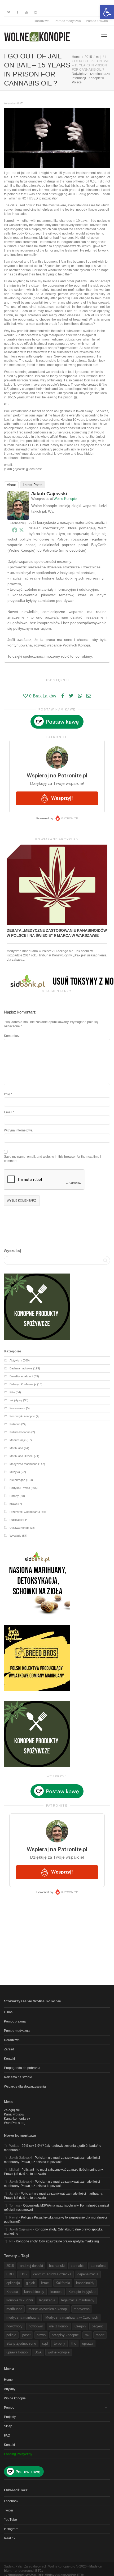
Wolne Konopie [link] (65, 499)
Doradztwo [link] (42, 21)
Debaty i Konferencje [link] (23, 1384)
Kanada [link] (12, 2292)
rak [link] (87, 2335)
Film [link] (12, 1392)
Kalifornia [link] (63, 2283)
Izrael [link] (45, 2283)
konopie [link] (56, 2292)
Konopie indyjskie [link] (82, 2292)
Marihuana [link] (16, 1448)
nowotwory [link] (14, 2326)
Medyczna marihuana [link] (23, 1464)
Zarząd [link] (9, 2049)
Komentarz (12, 1036)
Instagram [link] (11, 2529)
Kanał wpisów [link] (14, 2114)
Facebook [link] (11, 2501)
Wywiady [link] (15, 1536)
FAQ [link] (7, 2436)
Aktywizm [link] (10, 103)
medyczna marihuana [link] (23, 2317)
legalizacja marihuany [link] (78, 2300)
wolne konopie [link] (59, 2352)
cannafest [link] (98, 2266)
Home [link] (8, 2380)
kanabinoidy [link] (85, 2283)
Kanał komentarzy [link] (17, 2119)
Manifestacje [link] (18, 1440)
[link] (107, 12)
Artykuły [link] (10, 2389)
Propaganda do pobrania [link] (22, 2068)
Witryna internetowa (18, 1130)
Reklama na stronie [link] (18, 2077)
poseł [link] (26, 2335)
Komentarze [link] (17, 1408)
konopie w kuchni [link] (20, 2300)
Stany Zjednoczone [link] (21, 2343)
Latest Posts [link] (33, 485)
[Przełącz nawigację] (104, 36)
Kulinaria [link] (15, 1424)
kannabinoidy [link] (34, 2292)
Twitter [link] (9, 2510)
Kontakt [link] (9, 2059)
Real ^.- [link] (10, 2538)
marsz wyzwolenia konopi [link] (48, 2309)
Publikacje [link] (16, 1520)
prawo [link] (14, 1504)
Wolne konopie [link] (15, 2398)
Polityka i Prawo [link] (20, 1488)
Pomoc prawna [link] (97, 21)
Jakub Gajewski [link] (49, 494)
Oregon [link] (80, 2326)
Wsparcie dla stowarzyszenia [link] (25, 2087)
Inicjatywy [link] (16, 1400)
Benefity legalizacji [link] (21, 1376)
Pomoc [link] (9, 2408)
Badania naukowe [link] (21, 1368)
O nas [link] (8, 2012)
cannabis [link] (78, 2266)
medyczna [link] (82, 2309)
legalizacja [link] (47, 2300)
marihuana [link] (14, 2309)
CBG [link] (23, 2274)
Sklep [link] (8, 2426)
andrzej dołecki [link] (31, 2266)
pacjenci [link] (98, 2326)
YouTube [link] (10, 2520)
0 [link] (18, 103)
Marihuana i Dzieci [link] (21, 1456)
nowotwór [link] (36, 2326)
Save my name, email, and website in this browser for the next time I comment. (52, 1159)
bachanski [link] (57, 2266)
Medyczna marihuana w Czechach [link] (72, 2317)
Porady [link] (14, 1496)
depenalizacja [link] (88, 2274)
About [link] (11, 485)
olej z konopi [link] (59, 2326)
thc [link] (74, 2343)
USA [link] (38, 2352)
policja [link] (11, 2335)
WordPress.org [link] (15, 2123)
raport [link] (100, 2335)
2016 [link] (10, 2266)
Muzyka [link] (15, 1472)
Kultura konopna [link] (20, 1432)
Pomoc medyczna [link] (68, 21)
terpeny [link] (60, 2343)
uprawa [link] (88, 2343)
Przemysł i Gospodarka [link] (25, 1512)
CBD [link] (10, 2274)
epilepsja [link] (13, 2283)
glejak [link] (30, 2283)
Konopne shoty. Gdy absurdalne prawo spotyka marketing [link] (57, 2241)
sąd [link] (45, 2343)
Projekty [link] (10, 2417)
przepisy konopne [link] (65, 2335)
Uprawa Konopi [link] (19, 1528)
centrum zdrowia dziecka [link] (52, 2274)
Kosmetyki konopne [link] (22, 1416)
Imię (7, 1094)
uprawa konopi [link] (17, 2352)
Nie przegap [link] (17, 1480)
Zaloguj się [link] (12, 2110)
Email (8, 1112)
